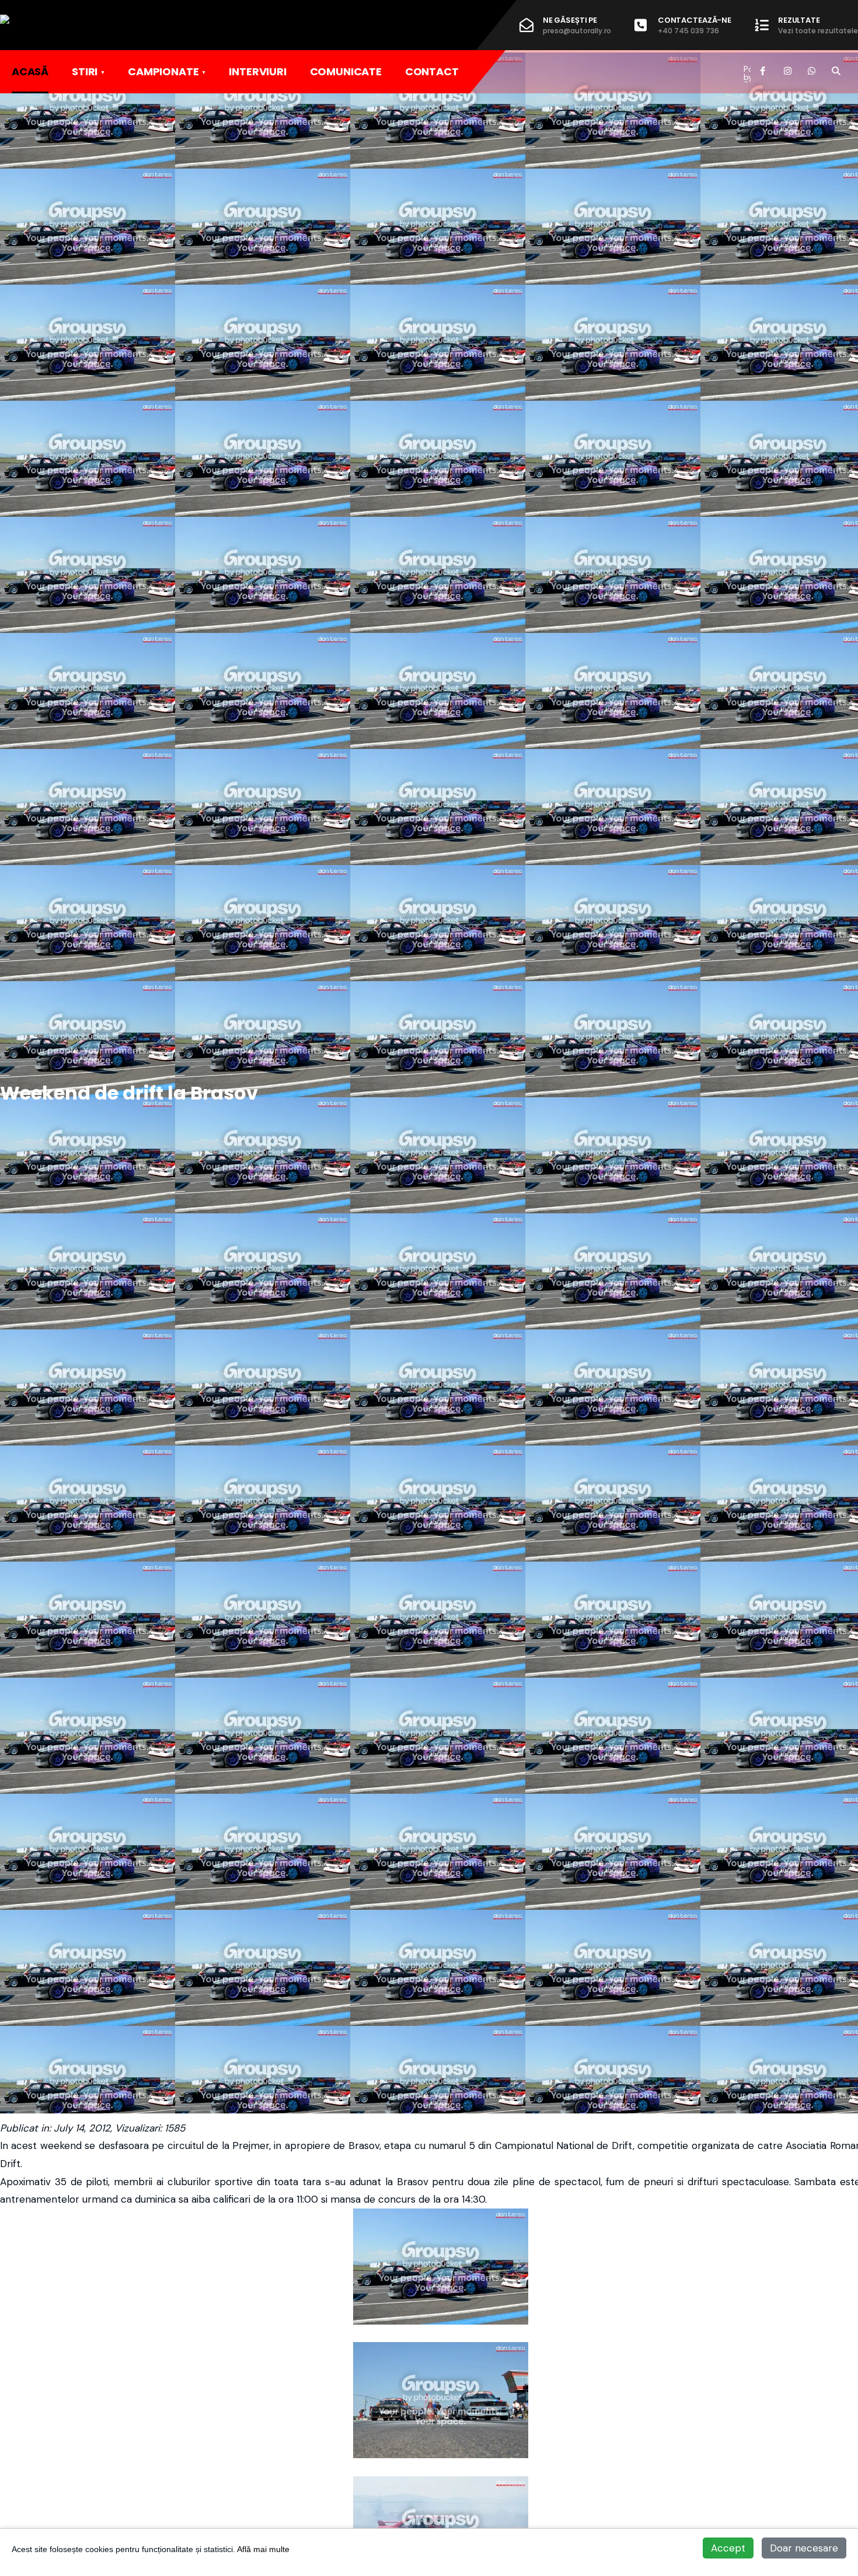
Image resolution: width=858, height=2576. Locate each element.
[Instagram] (787, 71)
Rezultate (818, 25)
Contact (432, 71)
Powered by (747, 73)
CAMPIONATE (163, 71)
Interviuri (257, 71)
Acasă (30, 71)
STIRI (85, 71)
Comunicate (346, 71)
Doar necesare (804, 2548)
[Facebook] (763, 71)
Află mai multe (263, 2549)
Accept (728, 2548)
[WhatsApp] (811, 71)
